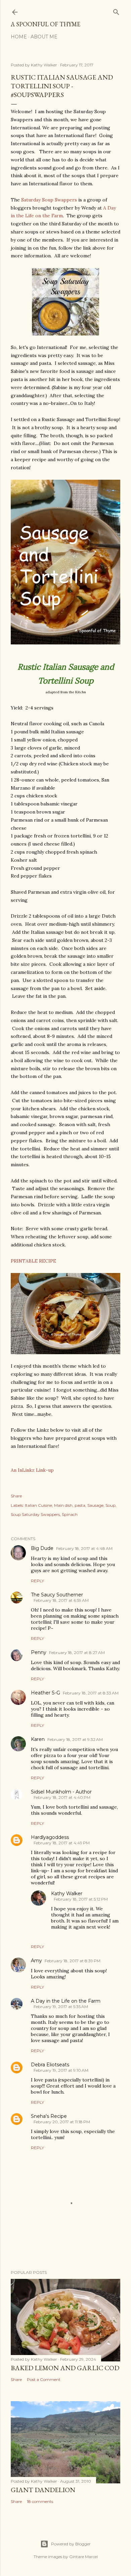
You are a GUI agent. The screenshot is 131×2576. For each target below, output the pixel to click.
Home (19, 37)
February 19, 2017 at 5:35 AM (61, 2007)
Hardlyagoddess (50, 1837)
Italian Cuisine (38, 1505)
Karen (38, 1739)
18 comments (40, 2501)
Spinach (70, 1514)
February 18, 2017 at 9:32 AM (75, 1739)
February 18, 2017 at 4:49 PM (62, 1843)
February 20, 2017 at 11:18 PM (62, 2122)
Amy (36, 1961)
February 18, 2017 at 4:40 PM (62, 1797)
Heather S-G (46, 1693)
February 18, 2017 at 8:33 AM (91, 1693)
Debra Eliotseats (50, 2065)
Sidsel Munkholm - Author (61, 1792)
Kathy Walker (67, 1894)
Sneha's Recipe (49, 2116)
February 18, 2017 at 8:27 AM (77, 1652)
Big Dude (42, 1548)
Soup (111, 1505)
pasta (80, 1505)
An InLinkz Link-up (32, 1470)
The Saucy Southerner (57, 1595)
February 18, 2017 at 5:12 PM (81, 1899)
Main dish (63, 1505)
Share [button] (16, 1496)
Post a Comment (44, 2379)
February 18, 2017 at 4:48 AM (84, 1548)
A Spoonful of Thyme (46, 24)
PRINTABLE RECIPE (33, 1261)
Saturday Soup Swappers (50, 200)
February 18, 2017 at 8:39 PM (73, 1961)
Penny (39, 1652)
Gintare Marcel (83, 2557)
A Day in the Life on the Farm (66, 2001)
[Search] (116, 11)
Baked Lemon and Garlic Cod (65, 2368)
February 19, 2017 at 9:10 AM (61, 2070)
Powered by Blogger (71, 2544)
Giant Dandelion (43, 2490)
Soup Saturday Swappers (35, 1514)
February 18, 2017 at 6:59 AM (61, 1600)
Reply (37, 1581)
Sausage (95, 1505)
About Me (44, 37)
